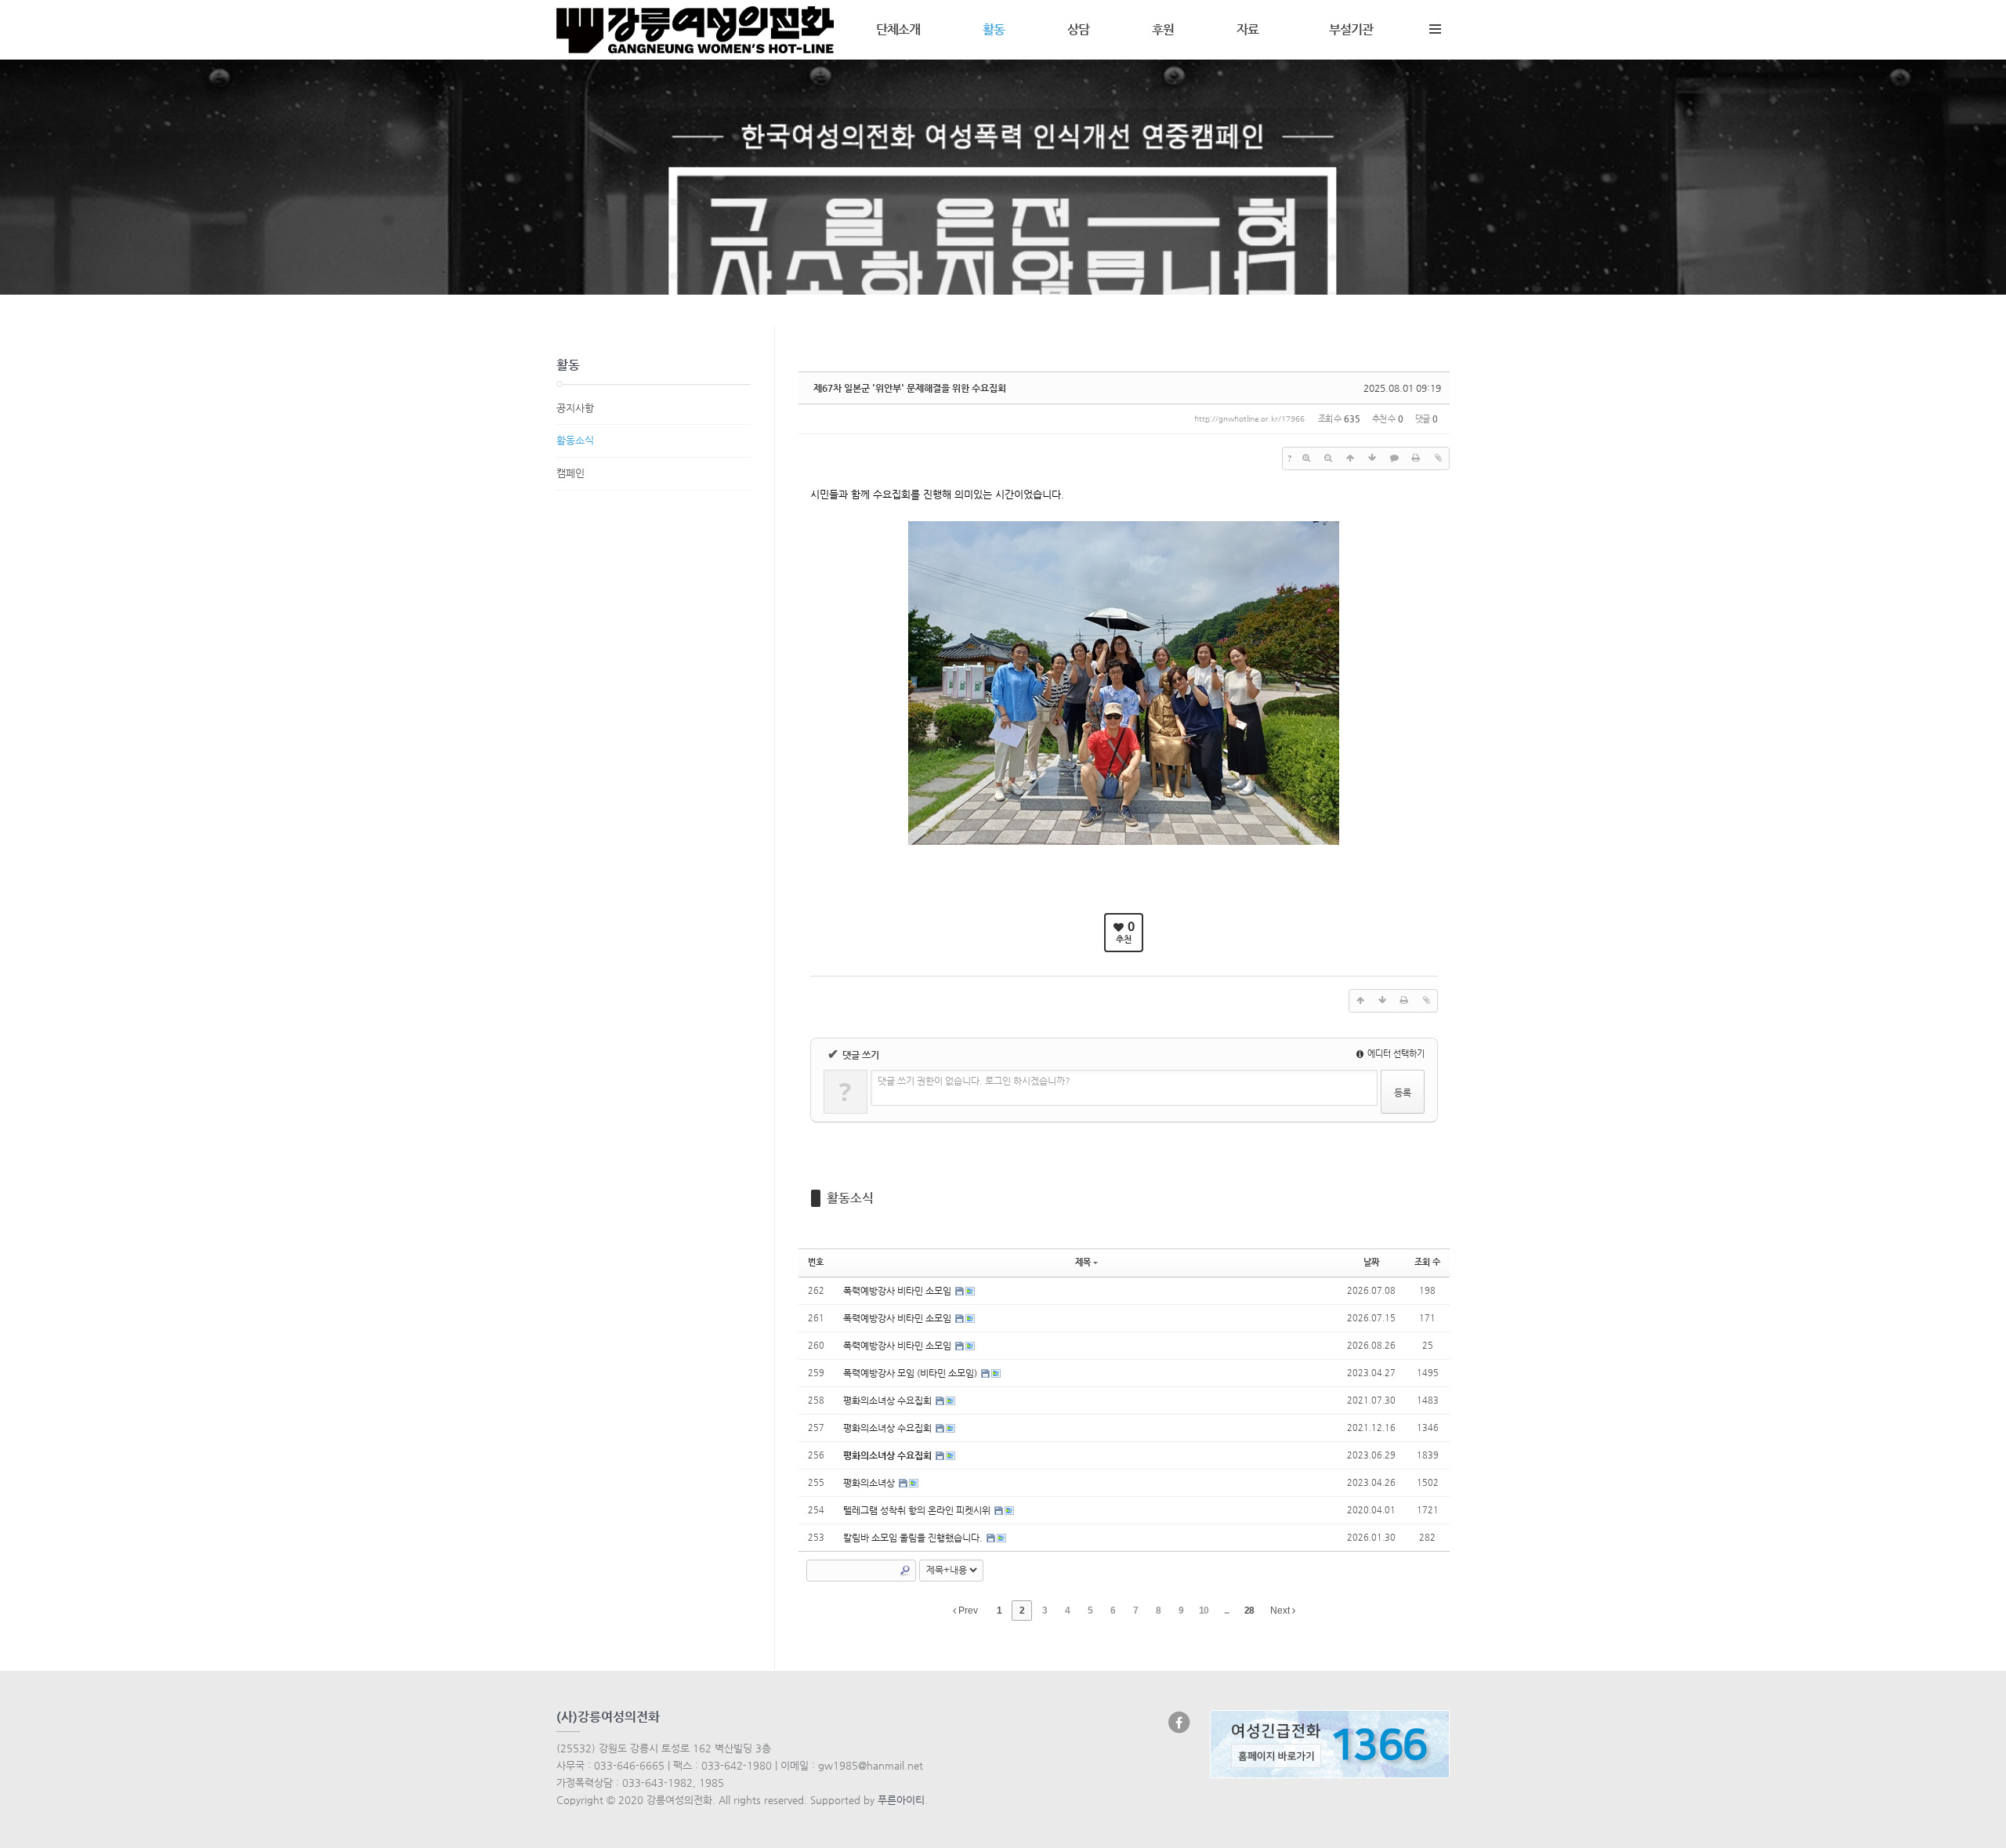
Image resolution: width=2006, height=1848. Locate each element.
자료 (1247, 29)
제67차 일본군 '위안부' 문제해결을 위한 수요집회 (910, 388)
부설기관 (1351, 29)
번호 (816, 1262)
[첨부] (1438, 458)
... (1226, 1611)
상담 (1078, 29)
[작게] (1328, 458)
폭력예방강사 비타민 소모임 (898, 1291)
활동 (994, 29)
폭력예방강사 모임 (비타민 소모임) (911, 1373)
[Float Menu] (1435, 26)
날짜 (1371, 1262)
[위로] (1350, 458)
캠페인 (570, 473)
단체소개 (898, 29)
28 (1249, 1611)
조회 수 (1427, 1262)
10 (1204, 1611)
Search (905, 1571)
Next (1281, 1611)
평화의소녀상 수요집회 (889, 1400)
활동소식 (850, 1198)
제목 (1083, 1262)
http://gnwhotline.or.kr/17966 (1249, 419)
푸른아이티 (901, 1800)
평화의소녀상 (870, 1483)
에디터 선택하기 (1395, 1054)
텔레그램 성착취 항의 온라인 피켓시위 (918, 1510)
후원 (1163, 29)
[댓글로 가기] (1394, 458)
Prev (967, 1611)
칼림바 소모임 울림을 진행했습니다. (914, 1538)
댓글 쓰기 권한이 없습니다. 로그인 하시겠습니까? (974, 1081)
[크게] (1306, 458)
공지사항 (575, 408)
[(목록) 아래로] (1372, 458)
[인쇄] (1416, 458)
